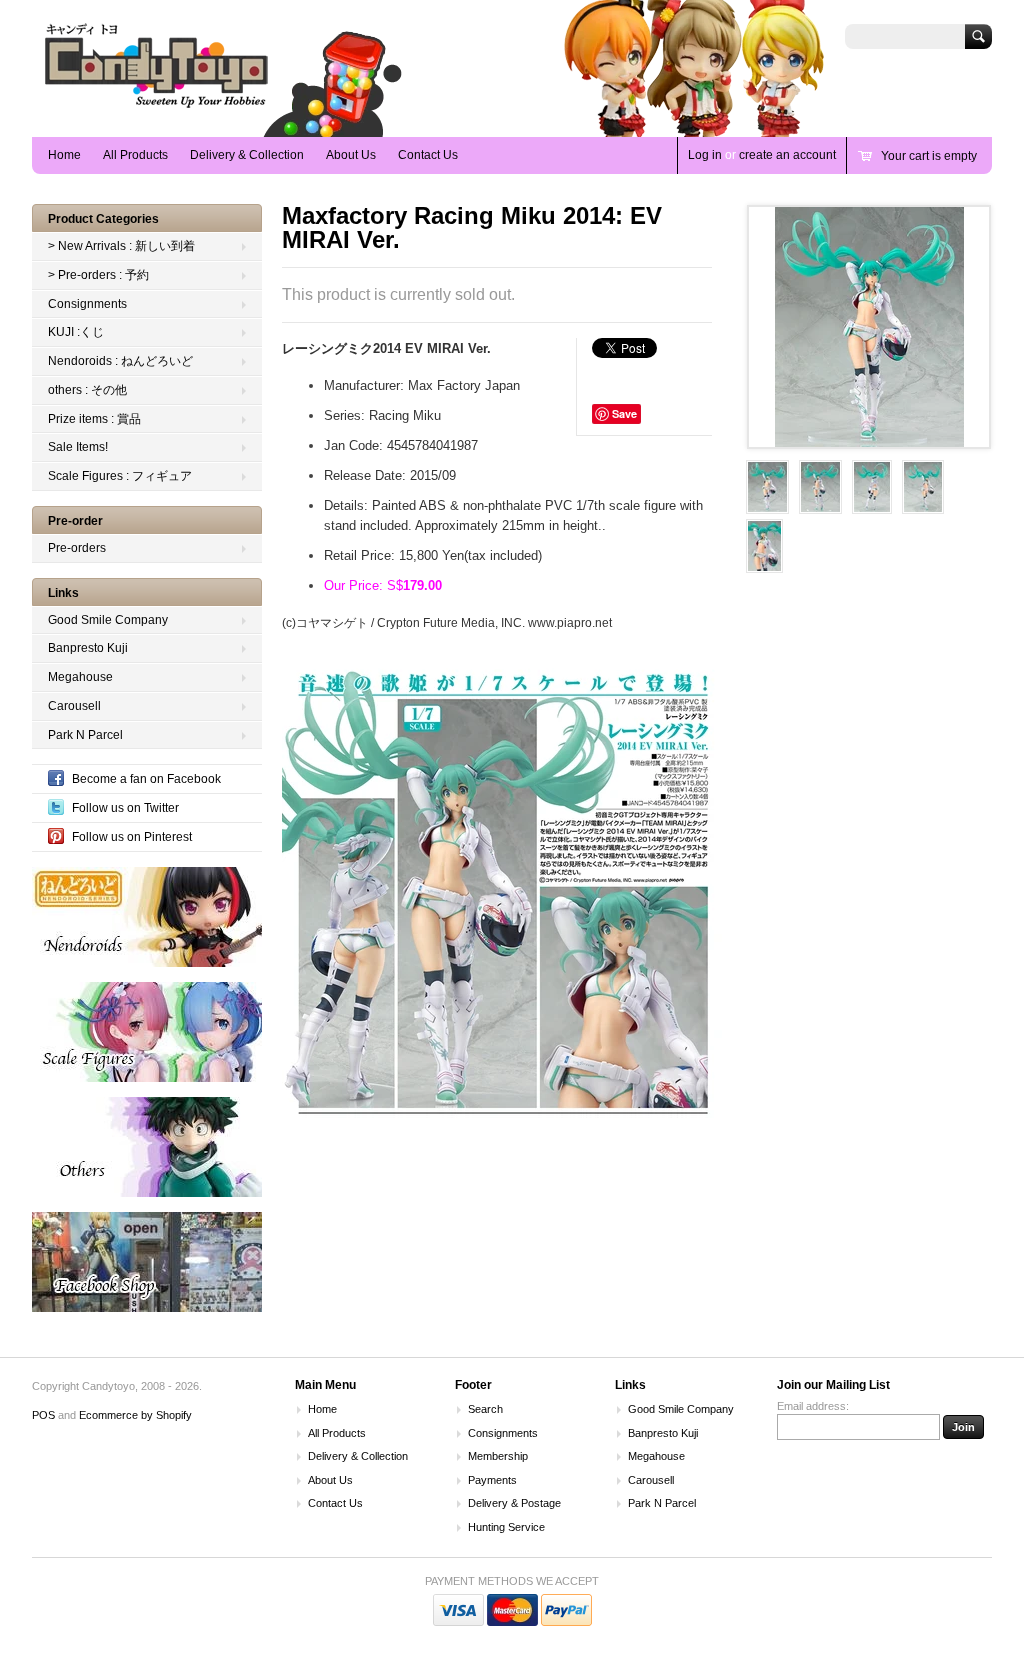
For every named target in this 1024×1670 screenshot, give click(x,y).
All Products (135, 155)
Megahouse (80, 677)
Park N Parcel (85, 735)
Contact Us (428, 155)
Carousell (74, 706)
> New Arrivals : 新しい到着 (121, 246)
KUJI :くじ (76, 332)
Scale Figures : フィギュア (120, 476)
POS (43, 1415)
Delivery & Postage (514, 1503)
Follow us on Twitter (125, 808)
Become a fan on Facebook (146, 779)
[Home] (157, 107)
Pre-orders (77, 548)
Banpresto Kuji (88, 648)
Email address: (813, 1406)
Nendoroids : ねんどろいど (120, 361)
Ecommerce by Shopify (135, 1415)
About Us (351, 155)
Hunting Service (506, 1527)
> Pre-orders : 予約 (98, 275)
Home (64, 155)
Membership (498, 1456)
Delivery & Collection (247, 155)
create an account (787, 155)
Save (624, 413)
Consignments (87, 304)
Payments (492, 1480)
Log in (705, 155)
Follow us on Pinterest (132, 837)
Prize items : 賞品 (94, 419)
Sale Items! (78, 447)
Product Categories (103, 219)
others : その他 (87, 390)
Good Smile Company (108, 620)
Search (485, 1409)
